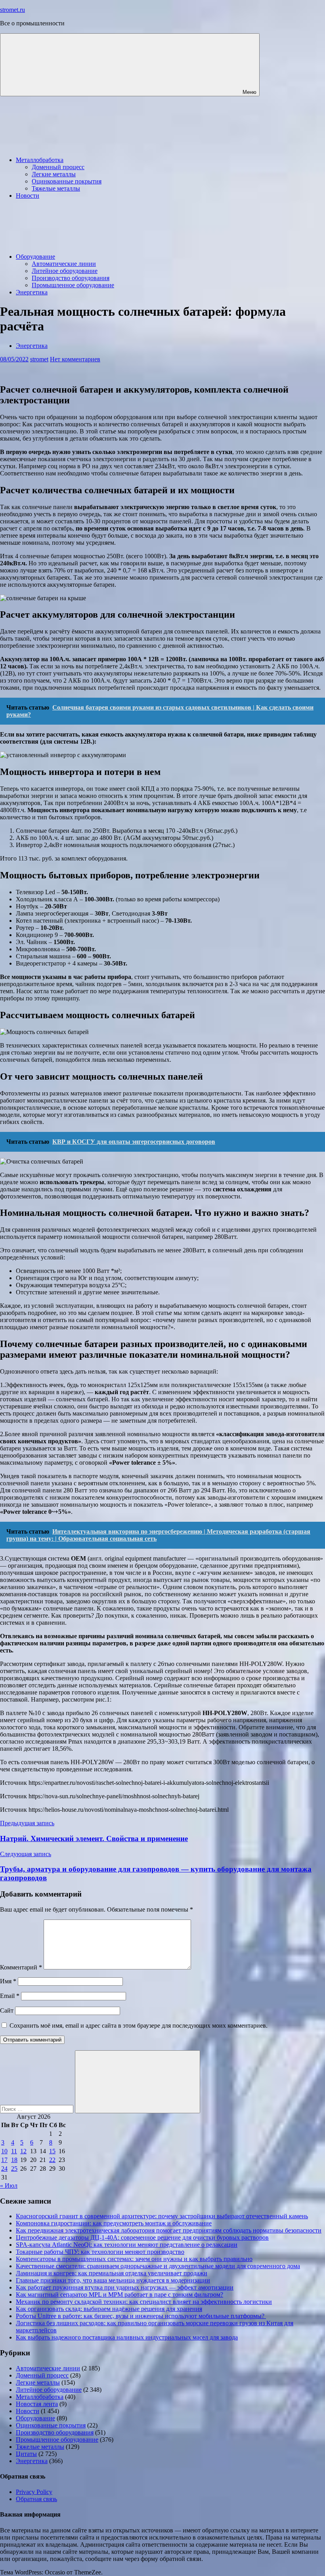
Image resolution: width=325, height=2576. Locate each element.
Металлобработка (40, 160)
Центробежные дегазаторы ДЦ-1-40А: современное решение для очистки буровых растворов (142, 2237)
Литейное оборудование (65, 271)
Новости (28, 196)
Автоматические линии (64, 264)
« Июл (9, 2186)
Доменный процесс (58, 167)
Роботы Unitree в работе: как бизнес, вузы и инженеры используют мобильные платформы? (141, 2316)
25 (14, 2169)
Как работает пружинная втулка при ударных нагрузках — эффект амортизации (125, 2287)
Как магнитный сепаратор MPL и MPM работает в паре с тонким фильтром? (119, 2295)
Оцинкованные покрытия (67, 181)
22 (52, 2160)
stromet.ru (12, 10)
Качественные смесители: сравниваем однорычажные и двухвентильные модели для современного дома (158, 2266)
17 (4, 2160)
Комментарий (21, 1967)
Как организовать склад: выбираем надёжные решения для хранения (109, 2309)
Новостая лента (37, 2404)
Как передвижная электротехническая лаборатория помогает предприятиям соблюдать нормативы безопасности (169, 2230)
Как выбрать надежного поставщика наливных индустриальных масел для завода (127, 2337)
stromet (39, 359)
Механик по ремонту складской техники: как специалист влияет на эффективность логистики (144, 2302)
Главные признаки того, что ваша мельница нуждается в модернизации (113, 2280)
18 (14, 2160)
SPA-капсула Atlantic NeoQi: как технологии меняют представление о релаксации (127, 2245)
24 (4, 2169)
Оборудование (35, 257)
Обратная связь (36, 2499)
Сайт (7, 2010)
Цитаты (26, 2454)
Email (10, 1996)
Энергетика (32, 292)
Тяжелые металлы (56, 188)
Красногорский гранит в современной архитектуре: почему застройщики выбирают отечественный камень (162, 2216)
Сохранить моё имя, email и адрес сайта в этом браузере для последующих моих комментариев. (139, 2025)
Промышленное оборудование (73, 285)
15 (52, 2151)
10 (4, 2151)
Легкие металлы (54, 174)
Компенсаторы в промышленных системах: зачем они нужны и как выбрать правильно (134, 2259)
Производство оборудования (71, 278)
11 (14, 2151)
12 (23, 2151)
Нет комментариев (75, 359)
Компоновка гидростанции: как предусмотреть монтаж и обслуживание (114, 2223)
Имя (8, 1981)
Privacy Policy (34, 2492)
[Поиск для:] (37, 2109)
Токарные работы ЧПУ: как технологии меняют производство (100, 2252)
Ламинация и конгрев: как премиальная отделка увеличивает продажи (112, 2273)
